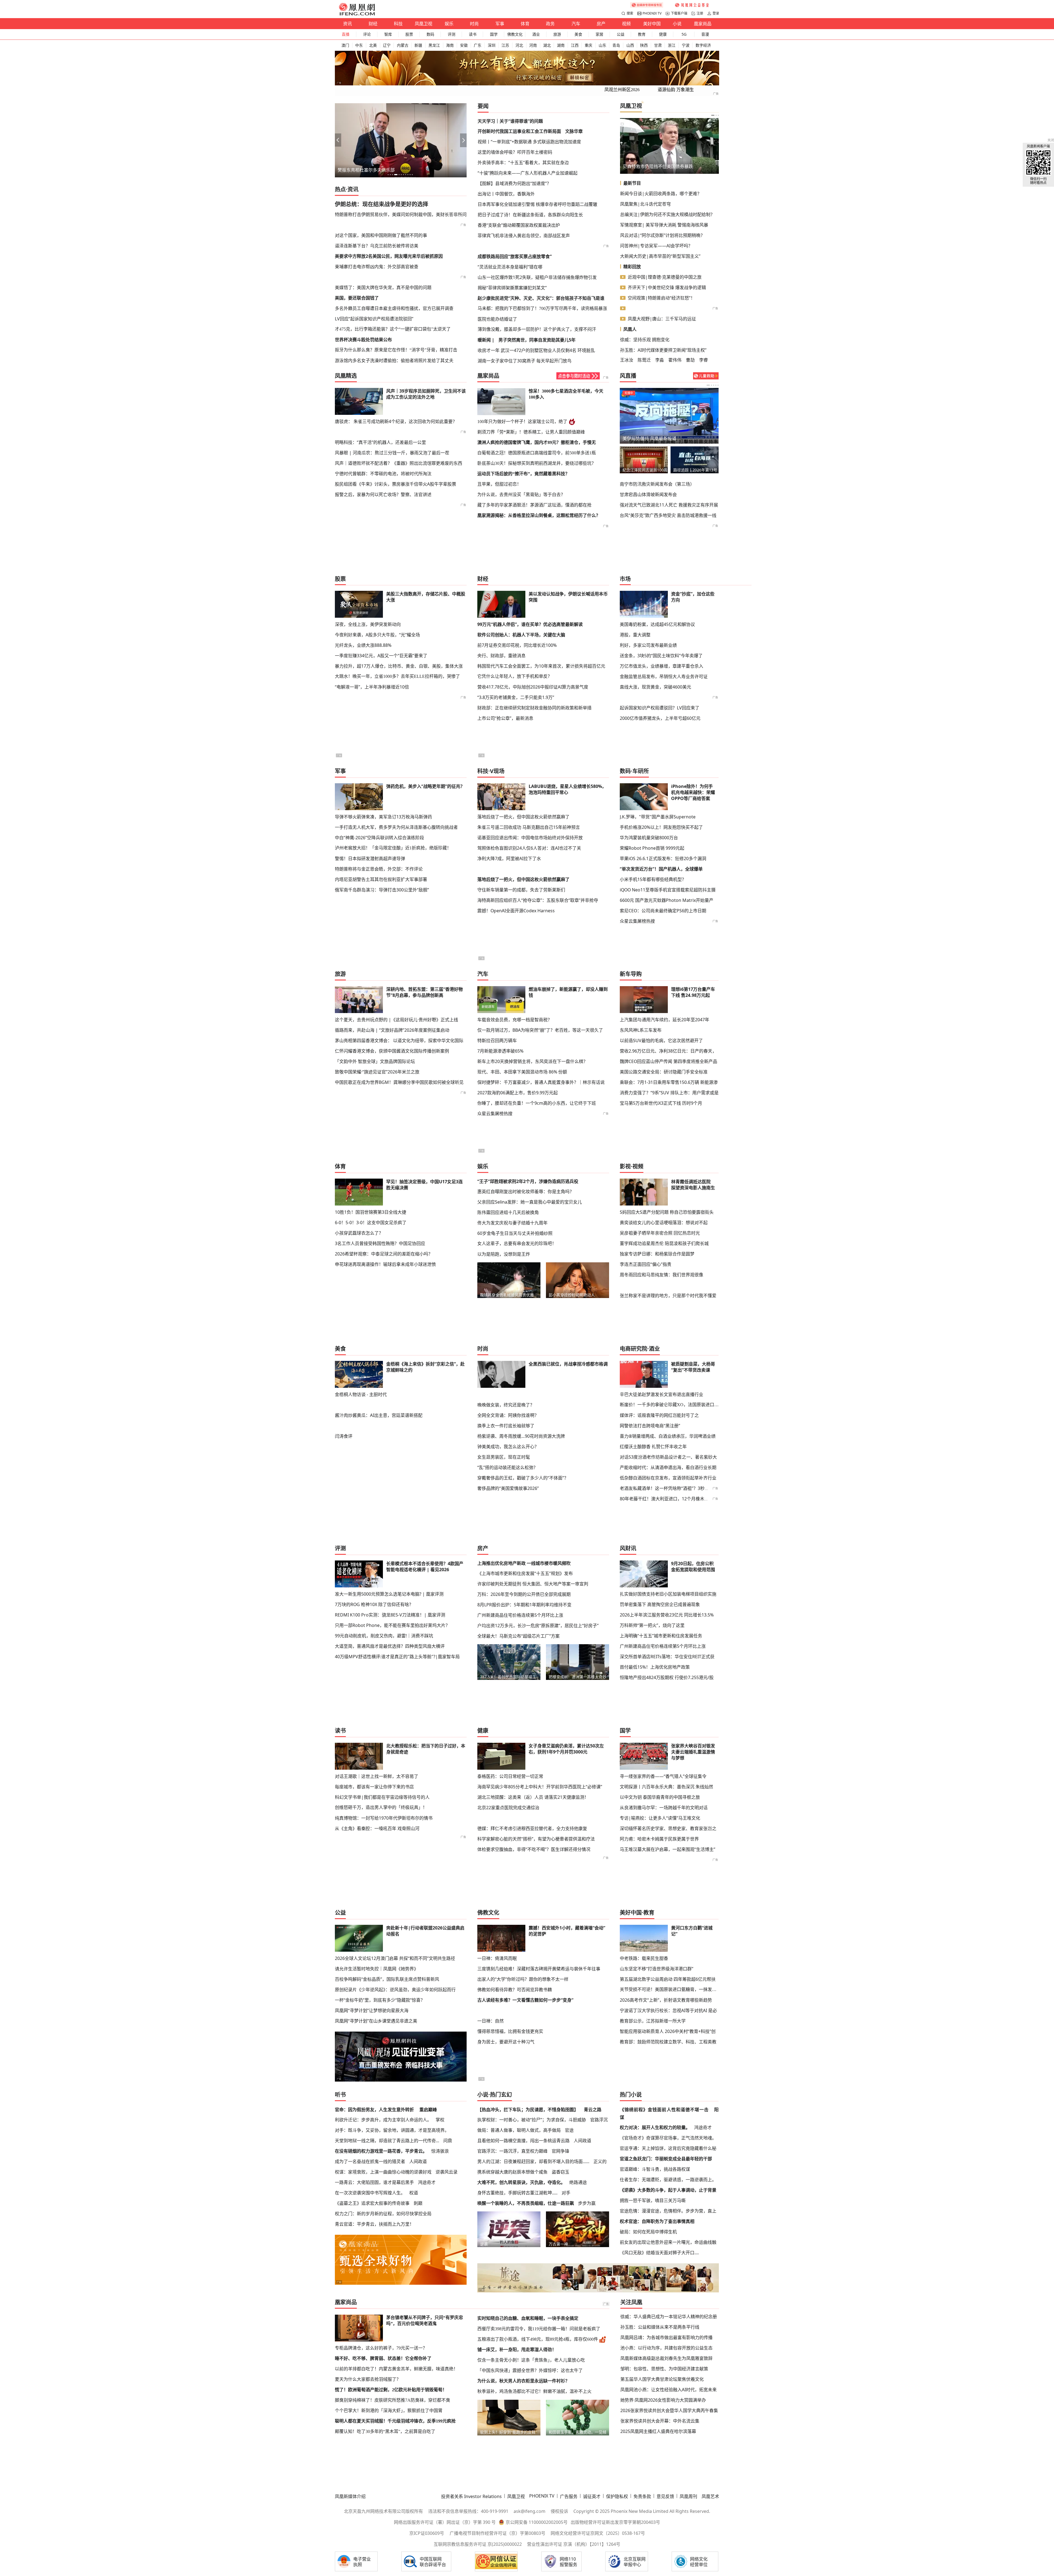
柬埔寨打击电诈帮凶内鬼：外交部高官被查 (377, 267)
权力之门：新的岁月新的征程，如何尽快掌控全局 (383, 2214)
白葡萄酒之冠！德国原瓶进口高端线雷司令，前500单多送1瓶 (537, 453)
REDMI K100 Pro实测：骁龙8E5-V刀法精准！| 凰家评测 (390, 1615)
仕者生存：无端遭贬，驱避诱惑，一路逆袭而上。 (668, 2180)
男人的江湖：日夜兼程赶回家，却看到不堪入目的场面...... (533, 2161)
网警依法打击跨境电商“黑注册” (650, 1426)
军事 (500, 24)
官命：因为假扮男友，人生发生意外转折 (374, 2110)
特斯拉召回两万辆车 (497, 1041)
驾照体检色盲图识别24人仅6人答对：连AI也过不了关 (529, 848)
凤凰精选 (346, 376)
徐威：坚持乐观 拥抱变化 (645, 340)
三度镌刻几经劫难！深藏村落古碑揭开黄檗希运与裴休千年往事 (539, 1969)
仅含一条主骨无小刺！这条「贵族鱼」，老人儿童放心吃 (531, 2360)
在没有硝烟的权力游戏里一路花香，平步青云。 (381, 2151)
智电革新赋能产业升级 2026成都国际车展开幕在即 (387, 170)
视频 (626, 24)
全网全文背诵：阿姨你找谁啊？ (508, 1415)
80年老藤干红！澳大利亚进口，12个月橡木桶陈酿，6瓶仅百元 (681, 1499)
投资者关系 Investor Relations (471, 2496)
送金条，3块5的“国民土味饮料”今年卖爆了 (661, 656)
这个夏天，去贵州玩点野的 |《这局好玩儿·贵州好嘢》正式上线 (396, 1020)
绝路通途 (578, 2182)
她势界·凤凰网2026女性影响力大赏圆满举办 (663, 2400)
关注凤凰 (631, 2302)
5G (684, 34)
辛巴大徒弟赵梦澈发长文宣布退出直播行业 (661, 1394)
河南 (533, 45)
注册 (700, 13)
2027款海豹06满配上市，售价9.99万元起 (518, 1093)
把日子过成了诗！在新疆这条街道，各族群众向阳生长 (530, 215)
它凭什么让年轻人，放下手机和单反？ (515, 676)
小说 (677, 24)
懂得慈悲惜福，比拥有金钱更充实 (510, 2031)
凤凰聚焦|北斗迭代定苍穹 (645, 204)
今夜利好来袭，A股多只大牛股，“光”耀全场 (377, 635)
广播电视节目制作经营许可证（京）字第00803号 (497, 2533)
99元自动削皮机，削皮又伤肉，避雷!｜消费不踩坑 (384, 1636)
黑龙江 (434, 45)
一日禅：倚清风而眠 (497, 1958)
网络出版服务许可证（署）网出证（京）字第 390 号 (445, 2522)
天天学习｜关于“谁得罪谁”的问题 (510, 121)
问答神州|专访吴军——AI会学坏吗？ (656, 246)
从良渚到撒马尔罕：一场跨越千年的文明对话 (664, 1808)
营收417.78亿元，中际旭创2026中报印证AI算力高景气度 (533, 687)
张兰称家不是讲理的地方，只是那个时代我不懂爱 (668, 1296)
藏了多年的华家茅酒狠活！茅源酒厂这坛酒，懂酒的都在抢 (534, 505)
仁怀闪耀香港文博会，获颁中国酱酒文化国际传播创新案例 (392, 1051)
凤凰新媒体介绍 (350, 2496)
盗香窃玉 (560, 2172)
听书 (340, 2095)
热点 (340, 189)
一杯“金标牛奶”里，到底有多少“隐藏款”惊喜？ (380, 2000)
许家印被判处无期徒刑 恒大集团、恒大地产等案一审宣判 (533, 1584)
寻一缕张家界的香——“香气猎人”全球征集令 (663, 1776)
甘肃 (658, 45)
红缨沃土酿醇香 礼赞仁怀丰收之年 (653, 1447)
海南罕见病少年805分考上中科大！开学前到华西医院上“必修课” (540, 1787)
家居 (599, 34)
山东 (602, 45)
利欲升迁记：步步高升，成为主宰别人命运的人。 (383, 2120)
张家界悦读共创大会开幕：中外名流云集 (660, 2421)
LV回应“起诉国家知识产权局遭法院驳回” (374, 319)
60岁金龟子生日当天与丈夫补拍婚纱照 (515, 1233)
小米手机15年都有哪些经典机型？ (653, 879)
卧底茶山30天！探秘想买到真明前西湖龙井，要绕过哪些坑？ (537, 463)
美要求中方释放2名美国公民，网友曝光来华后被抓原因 (389, 256)
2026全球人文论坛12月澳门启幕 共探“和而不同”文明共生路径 (395, 1958)
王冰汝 (627, 360)
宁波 (686, 45)
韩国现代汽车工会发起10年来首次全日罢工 (683, 166)
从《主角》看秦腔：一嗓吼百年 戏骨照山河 (377, 1828)
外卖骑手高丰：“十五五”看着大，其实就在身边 (523, 163)
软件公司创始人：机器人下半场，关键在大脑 (521, 635)
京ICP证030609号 (427, 2533)
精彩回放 (632, 267)
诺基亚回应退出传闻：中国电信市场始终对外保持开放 (530, 838)
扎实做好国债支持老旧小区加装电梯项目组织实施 (668, 1594)
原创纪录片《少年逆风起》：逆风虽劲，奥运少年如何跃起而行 (395, 1990)
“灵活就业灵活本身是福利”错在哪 (510, 267)
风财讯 (628, 1548)
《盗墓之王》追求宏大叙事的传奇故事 (372, 2203)
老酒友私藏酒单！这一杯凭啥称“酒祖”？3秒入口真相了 (673, 1488)
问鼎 (448, 2141)
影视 (625, 1166)
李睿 (703, 360)
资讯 (347, 24)
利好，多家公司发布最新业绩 (648, 645)
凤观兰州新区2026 (622, 90)
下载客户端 (679, 13)
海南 (450, 45)
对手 (566, 2193)
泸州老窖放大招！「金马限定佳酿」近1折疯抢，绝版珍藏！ (393, 848)
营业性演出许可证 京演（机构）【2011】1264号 (574, 2544)
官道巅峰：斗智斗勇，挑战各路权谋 (655, 2169)
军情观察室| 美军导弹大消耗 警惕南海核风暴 (664, 225)
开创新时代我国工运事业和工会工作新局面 (519, 131)
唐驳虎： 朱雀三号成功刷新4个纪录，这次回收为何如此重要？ (396, 421)
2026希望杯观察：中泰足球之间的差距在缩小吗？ (384, 1254)
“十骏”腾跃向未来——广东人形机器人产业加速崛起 (528, 173)
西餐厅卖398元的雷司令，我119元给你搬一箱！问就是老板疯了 (539, 2329)
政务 (550, 24)
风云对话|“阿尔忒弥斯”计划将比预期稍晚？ (662, 235)
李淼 (660, 360)
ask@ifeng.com (529, 2511)
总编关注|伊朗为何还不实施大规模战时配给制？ (667, 214)
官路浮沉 (599, 2120)
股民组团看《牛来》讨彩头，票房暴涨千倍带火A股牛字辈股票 (396, 484)
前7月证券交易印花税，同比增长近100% (517, 645)
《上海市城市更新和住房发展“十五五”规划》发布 (525, 1573)
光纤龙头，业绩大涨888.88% (363, 645)
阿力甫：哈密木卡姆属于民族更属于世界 (659, 1839)
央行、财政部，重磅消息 (501, 656)
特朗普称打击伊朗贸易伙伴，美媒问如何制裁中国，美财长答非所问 (401, 214)
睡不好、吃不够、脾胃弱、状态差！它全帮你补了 (383, 2358)
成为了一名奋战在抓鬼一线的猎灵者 (370, 2161)
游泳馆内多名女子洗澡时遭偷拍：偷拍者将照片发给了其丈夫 (394, 360)
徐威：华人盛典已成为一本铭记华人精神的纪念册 (669, 2317)
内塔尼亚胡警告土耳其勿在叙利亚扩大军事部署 (381, 879)
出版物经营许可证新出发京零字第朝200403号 (615, 2522)
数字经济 (703, 45)
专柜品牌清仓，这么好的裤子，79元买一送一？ (381, 2348)
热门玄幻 (501, 2095)
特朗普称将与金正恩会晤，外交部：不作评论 (379, 869)
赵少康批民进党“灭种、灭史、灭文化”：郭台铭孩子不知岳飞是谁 (541, 298)
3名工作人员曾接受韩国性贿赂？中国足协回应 (380, 1243)
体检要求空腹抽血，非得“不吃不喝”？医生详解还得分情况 (534, 1849)
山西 (630, 45)
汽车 (576, 24)
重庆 (588, 45)
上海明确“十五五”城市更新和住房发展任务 (661, 1636)
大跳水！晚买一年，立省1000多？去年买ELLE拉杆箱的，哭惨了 (397, 676)
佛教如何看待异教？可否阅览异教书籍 (515, 1990)
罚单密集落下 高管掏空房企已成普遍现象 (660, 1604)
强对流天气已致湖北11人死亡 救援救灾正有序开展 (669, 505)
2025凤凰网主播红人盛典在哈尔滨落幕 (658, 2431)
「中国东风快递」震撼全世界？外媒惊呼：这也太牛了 (530, 2371)
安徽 (464, 45)
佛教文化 (515, 34)
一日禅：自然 (490, 2021)
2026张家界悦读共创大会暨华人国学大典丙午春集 (669, 2410)
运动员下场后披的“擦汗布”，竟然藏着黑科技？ (523, 474)
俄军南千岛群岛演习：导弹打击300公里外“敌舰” (382, 890)
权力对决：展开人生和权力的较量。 (655, 2127)
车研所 (641, 771)
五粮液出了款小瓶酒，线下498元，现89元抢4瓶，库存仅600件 (538, 2339)
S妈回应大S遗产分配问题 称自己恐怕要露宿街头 (667, 1212)
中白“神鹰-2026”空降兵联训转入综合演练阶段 (379, 838)
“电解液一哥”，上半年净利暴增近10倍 (372, 687)
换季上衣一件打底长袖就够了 (506, 1426)
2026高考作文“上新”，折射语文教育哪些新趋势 (666, 2000)
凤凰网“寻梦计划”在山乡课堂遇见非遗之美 (376, 2021)
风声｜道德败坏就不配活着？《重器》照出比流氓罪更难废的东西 (399, 463)
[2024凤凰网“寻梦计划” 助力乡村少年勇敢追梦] (693, 5)
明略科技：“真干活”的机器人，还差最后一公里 (380, 442)
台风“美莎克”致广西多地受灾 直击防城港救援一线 (668, 515)
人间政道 (418, 2161)
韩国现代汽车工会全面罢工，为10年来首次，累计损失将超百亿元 (541, 666)
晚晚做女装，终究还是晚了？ (506, 1405)
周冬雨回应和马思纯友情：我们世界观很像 (661, 1275)
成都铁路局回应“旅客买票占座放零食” (515, 256)
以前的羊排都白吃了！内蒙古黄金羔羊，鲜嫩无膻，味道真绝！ (396, 2369)
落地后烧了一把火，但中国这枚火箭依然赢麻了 (523, 817)
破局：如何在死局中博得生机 (648, 2232)
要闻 (483, 106)
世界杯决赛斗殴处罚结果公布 (363, 340)
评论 (367, 34)
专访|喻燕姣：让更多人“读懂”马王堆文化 (660, 1818)
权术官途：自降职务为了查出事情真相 (657, 2221)
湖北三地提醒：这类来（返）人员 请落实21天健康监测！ (533, 1797)
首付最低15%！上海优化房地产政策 (655, 1667)
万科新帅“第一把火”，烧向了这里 (652, 1625)
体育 (525, 24)
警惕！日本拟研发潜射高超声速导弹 (370, 858)
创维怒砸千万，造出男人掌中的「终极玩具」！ (381, 1807)
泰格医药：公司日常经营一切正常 (510, 1776)
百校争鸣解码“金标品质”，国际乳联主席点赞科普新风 (387, 1979)
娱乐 (449, 24)
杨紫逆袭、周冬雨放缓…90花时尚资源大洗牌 (521, 1436)
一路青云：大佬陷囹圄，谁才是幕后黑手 (374, 2182)
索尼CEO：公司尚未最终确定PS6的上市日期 (663, 911)
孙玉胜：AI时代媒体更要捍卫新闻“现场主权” (663, 350)
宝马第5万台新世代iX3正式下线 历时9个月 (661, 1103)
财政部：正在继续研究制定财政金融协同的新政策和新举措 (534, 708)
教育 (642, 34)
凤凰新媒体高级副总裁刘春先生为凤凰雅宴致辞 (666, 2358)
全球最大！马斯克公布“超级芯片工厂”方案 (518, 1636)
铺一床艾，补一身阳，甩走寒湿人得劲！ (517, 2350)
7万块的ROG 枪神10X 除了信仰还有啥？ (374, 1604)
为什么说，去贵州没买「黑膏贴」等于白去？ (521, 495)
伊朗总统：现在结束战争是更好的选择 (382, 204)
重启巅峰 (428, 2110)
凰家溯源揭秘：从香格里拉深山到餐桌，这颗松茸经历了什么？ (539, 515)
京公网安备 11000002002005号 (537, 2522)
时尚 (474, 24)
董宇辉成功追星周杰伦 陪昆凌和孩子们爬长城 (664, 1243)
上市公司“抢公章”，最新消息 (505, 718)
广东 (478, 45)
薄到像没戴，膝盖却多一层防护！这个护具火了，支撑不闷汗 (537, 329)
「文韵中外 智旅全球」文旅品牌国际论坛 (375, 1061)
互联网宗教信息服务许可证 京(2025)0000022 (478, 2544)
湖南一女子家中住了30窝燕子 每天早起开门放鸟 (525, 361)
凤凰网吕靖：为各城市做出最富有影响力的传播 (666, 2337)
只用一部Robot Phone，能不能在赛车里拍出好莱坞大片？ (392, 1625)
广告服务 (569, 2496)
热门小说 (631, 2095)
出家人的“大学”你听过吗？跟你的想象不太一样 (523, 1979)
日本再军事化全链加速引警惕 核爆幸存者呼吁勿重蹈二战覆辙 (537, 204)
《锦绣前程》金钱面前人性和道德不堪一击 (664, 2110)
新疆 (418, 45)
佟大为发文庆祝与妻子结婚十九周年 (512, 1223)
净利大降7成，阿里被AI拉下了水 (509, 858)
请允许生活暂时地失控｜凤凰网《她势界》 (377, 1969)
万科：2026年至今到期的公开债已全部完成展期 (524, 1594)
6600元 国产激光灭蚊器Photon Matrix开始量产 (667, 900)
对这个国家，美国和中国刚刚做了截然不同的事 (381, 235)
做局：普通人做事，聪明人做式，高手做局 (519, 2130)
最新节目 (632, 183)
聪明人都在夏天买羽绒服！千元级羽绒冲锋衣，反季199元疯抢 (395, 2421)
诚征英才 (592, 2496)
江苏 (505, 45)
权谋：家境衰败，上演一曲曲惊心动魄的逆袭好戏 (383, 2172)
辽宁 (387, 45)
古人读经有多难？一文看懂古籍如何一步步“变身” (525, 2000)
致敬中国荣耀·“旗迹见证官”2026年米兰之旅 (377, 1072)
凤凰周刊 (688, 2496)
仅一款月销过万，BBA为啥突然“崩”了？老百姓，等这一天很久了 (540, 1030)
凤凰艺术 (710, 2496)
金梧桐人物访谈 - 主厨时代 (361, 1394)
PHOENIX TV (652, 13)
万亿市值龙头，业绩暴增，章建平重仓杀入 (661, 666)
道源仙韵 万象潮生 (676, 90)
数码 (430, 34)
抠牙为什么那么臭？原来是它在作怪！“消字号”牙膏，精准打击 (396, 350)
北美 (373, 45)
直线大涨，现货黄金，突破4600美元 (655, 687)
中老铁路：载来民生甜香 (644, 1958)
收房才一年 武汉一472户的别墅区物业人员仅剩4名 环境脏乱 (536, 350)
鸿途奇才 (427, 2182)
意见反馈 (665, 2496)
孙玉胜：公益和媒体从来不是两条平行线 (660, 2327)
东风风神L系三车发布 (641, 1030)
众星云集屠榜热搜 (637, 921)
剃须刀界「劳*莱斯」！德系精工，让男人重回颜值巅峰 (531, 432)
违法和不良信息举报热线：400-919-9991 (468, 2511)
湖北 (547, 45)
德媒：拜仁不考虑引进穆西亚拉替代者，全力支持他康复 (532, 1828)
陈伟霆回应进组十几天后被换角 (508, 1212)
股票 (409, 34)
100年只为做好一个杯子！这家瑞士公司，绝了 (522, 422)
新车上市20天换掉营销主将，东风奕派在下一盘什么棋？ (532, 1061)
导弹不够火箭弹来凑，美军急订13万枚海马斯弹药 (383, 817)
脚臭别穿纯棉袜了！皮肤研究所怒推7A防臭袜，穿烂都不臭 (393, 2400)
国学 (494, 34)
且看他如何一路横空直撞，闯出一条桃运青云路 (523, 2141)
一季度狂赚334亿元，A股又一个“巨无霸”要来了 (381, 656)
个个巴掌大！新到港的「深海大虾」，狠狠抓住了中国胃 (389, 2411)
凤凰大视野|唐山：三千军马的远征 (662, 319)
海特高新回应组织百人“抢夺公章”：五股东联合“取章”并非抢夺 (538, 900)
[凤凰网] (357, 14)
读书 (473, 34)
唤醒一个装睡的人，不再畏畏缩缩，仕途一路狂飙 (526, 2203)
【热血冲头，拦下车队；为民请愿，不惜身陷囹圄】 (528, 2110)
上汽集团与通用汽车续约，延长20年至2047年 (665, 1020)
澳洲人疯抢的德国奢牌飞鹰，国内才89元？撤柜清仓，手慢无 (537, 442)
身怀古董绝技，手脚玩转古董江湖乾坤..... (517, 2193)
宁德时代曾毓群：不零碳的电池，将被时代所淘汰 (383, 474)
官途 (569, 2130)
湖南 (561, 45)
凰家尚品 (703, 24)
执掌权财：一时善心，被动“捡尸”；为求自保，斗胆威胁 (532, 2120)
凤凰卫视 (424, 24)
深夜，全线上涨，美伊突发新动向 (368, 624)
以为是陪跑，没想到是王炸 (504, 1254)
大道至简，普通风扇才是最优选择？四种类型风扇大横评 (390, 1646)
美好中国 (652, 24)
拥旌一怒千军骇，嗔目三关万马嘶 (653, 2200)
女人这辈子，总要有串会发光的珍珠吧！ (517, 1244)
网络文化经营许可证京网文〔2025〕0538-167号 (598, 2533)
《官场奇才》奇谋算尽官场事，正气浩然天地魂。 (668, 2138)
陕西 (644, 45)
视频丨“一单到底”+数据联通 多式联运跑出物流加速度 (529, 142)
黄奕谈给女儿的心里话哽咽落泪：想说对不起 (664, 1223)
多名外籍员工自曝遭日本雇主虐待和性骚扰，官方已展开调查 (394, 308)
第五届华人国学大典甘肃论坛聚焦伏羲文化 (662, 2379)
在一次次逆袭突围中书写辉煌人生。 (370, 2193)
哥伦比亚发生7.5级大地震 (647, 438)
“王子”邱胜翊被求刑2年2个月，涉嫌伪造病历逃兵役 (528, 1181)
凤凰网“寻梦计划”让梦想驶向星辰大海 (372, 2010)
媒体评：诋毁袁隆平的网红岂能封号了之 (659, 1415)
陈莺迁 (644, 360)
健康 (663, 34)
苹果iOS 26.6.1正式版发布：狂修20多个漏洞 (663, 858)
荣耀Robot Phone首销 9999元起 (652, 848)
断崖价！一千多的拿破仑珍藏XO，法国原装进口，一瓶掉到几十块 (669, 1405)
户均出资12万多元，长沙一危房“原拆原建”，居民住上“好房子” (538, 1626)
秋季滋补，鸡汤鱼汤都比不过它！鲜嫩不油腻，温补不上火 (534, 2391)
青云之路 (593, 2110)
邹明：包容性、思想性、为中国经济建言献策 (664, 2369)
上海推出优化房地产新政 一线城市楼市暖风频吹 (524, 1563)
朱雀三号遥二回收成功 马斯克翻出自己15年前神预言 (529, 827)
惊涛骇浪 (440, 2151)
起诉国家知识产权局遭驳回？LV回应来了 (660, 708)
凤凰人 (630, 329)
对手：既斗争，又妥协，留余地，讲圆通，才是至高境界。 (392, 2130)
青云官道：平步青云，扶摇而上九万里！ (374, 2224)
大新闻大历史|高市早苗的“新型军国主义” (660, 256)
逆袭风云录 (447, 2172)
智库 (388, 34)
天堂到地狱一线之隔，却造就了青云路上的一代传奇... (387, 2141)
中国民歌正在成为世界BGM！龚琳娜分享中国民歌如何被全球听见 (399, 1082)
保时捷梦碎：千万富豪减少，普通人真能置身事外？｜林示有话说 (541, 1082)
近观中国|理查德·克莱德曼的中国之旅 (665, 277)
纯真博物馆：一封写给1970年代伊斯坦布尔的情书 (384, 1818)
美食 (578, 34)
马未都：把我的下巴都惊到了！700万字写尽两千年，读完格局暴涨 (542, 308)
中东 (359, 45)
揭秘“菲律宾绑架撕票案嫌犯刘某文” (512, 288)
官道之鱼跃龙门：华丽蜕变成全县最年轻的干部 (666, 2159)
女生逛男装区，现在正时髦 (504, 1457)
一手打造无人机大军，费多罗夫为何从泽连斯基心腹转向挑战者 (396, 827)
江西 (575, 45)
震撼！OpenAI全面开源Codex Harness (516, 911)
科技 (398, 24)
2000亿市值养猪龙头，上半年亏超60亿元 (660, 718)
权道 (414, 2193)
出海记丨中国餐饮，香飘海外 (506, 194)
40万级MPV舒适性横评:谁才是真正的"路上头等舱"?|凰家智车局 (397, 1657)
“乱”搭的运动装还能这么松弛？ (508, 1467)
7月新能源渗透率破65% (500, 1051)
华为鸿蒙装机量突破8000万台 (649, 838)
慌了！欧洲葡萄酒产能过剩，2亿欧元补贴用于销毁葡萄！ (391, 2390)
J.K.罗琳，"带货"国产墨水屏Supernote (658, 817)
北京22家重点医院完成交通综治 (508, 1808)
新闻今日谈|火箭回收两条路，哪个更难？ (661, 194)
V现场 (497, 771)
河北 (519, 45)
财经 (373, 24)
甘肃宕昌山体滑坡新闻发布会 (648, 494)
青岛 (616, 45)
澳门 (345, 45)
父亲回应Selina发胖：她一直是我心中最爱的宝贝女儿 (530, 1202)
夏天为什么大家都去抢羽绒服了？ (368, 2379)
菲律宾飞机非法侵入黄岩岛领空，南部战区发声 (524, 236)
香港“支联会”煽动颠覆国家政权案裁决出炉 (519, 225)
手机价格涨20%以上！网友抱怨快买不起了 (661, 827)
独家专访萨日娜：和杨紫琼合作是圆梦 (657, 1254)
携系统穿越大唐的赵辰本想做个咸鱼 (512, 2172)
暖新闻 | (486, 340)
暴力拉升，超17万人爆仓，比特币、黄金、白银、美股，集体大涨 (399, 666)
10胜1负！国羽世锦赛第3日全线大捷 (371, 1212)
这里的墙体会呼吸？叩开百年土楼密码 (515, 152)
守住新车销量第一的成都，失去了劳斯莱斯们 (521, 890)
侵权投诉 (559, 2511)
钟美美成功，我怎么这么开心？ (508, 1447)
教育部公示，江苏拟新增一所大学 (653, 2021)
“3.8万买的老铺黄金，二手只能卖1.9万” (516, 697)
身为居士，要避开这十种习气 (506, 2042)
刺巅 (418, 2203)
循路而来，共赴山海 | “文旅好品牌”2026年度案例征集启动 (392, 1030)
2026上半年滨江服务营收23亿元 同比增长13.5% (667, 1615)
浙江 (672, 45)
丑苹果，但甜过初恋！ (499, 484)
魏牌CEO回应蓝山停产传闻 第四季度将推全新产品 (668, 1061)
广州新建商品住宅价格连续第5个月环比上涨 (520, 1615)
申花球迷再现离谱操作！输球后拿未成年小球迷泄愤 (385, 1264)
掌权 (440, 2120)
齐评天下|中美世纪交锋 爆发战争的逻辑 (667, 287)
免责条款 (642, 2496)
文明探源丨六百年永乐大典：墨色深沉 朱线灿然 (666, 1787)
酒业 (536, 34)
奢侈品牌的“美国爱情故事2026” (508, 1488)
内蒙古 (403, 45)
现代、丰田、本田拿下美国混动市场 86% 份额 (522, 1072)
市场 (625, 579)
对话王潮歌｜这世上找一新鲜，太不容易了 (377, 1776)
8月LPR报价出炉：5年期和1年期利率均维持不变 (524, 1605)
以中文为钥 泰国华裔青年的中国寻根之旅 (660, 1797)
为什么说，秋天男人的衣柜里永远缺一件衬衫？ (523, 2381)
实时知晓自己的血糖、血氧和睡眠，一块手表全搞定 (528, 2318)
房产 (601, 24)
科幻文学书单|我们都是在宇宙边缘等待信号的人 (382, 1797)
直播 (346, 34)
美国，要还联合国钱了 (357, 298)
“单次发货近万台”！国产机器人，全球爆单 (661, 869)
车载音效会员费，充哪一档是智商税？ (515, 1020)
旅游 (557, 34)
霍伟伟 (675, 360)
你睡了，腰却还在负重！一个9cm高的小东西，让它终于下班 (537, 1103)
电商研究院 (633, 1349)
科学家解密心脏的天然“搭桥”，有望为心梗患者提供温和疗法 (536, 1839)
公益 (621, 34)
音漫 (705, 34)
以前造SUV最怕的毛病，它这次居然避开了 (661, 1041)
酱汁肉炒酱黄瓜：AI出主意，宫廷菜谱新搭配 (379, 1415)
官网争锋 (560, 2151)
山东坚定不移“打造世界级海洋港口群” (657, 1969)
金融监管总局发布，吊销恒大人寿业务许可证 (664, 676)
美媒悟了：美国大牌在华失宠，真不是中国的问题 (383, 287)
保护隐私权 (617, 2496)
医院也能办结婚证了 (497, 319)
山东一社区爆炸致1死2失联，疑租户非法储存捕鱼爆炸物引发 (537, 277)
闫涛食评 (344, 1436)
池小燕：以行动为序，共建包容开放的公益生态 (666, 2348)
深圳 (492, 45)
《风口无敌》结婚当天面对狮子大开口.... (659, 2253)
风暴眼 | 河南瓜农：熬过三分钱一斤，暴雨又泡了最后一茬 (392, 453)
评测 (452, 34)
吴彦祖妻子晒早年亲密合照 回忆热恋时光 (660, 1233)
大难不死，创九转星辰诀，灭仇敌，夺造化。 (521, 2182)
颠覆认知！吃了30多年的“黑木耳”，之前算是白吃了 (385, 2431)
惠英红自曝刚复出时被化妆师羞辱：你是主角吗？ (526, 1191)
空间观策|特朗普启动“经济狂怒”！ (661, 298)
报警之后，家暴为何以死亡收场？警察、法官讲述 (383, 494)
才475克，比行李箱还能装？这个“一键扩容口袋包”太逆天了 (393, 329)
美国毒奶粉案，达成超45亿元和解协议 (657, 624)
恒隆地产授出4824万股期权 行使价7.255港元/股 (667, 1677)
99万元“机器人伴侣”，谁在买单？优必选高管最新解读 (530, 624)
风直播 (628, 376)
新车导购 (631, 974)
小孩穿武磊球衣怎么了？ (359, 1233)
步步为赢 (587, 2203)
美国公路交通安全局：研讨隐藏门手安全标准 (664, 1072)
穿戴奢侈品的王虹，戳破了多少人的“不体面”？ (523, 1478)
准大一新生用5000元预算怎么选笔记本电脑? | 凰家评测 (389, 1594)
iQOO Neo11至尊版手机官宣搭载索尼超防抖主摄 (668, 890)
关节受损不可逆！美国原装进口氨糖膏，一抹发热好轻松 (669, 1989)
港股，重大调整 (635, 635)
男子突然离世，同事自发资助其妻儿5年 (537, 340)
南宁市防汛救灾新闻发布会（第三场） (657, 484)
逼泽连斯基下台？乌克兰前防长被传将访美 (377, 246)
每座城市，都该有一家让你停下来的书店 (374, 1787)
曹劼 (690, 360)
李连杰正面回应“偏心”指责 (646, 1264)
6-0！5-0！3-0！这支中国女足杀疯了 (371, 1223)
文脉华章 (574, 131)
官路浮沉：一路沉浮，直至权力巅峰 (512, 2151)
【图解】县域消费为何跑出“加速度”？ (514, 183)
